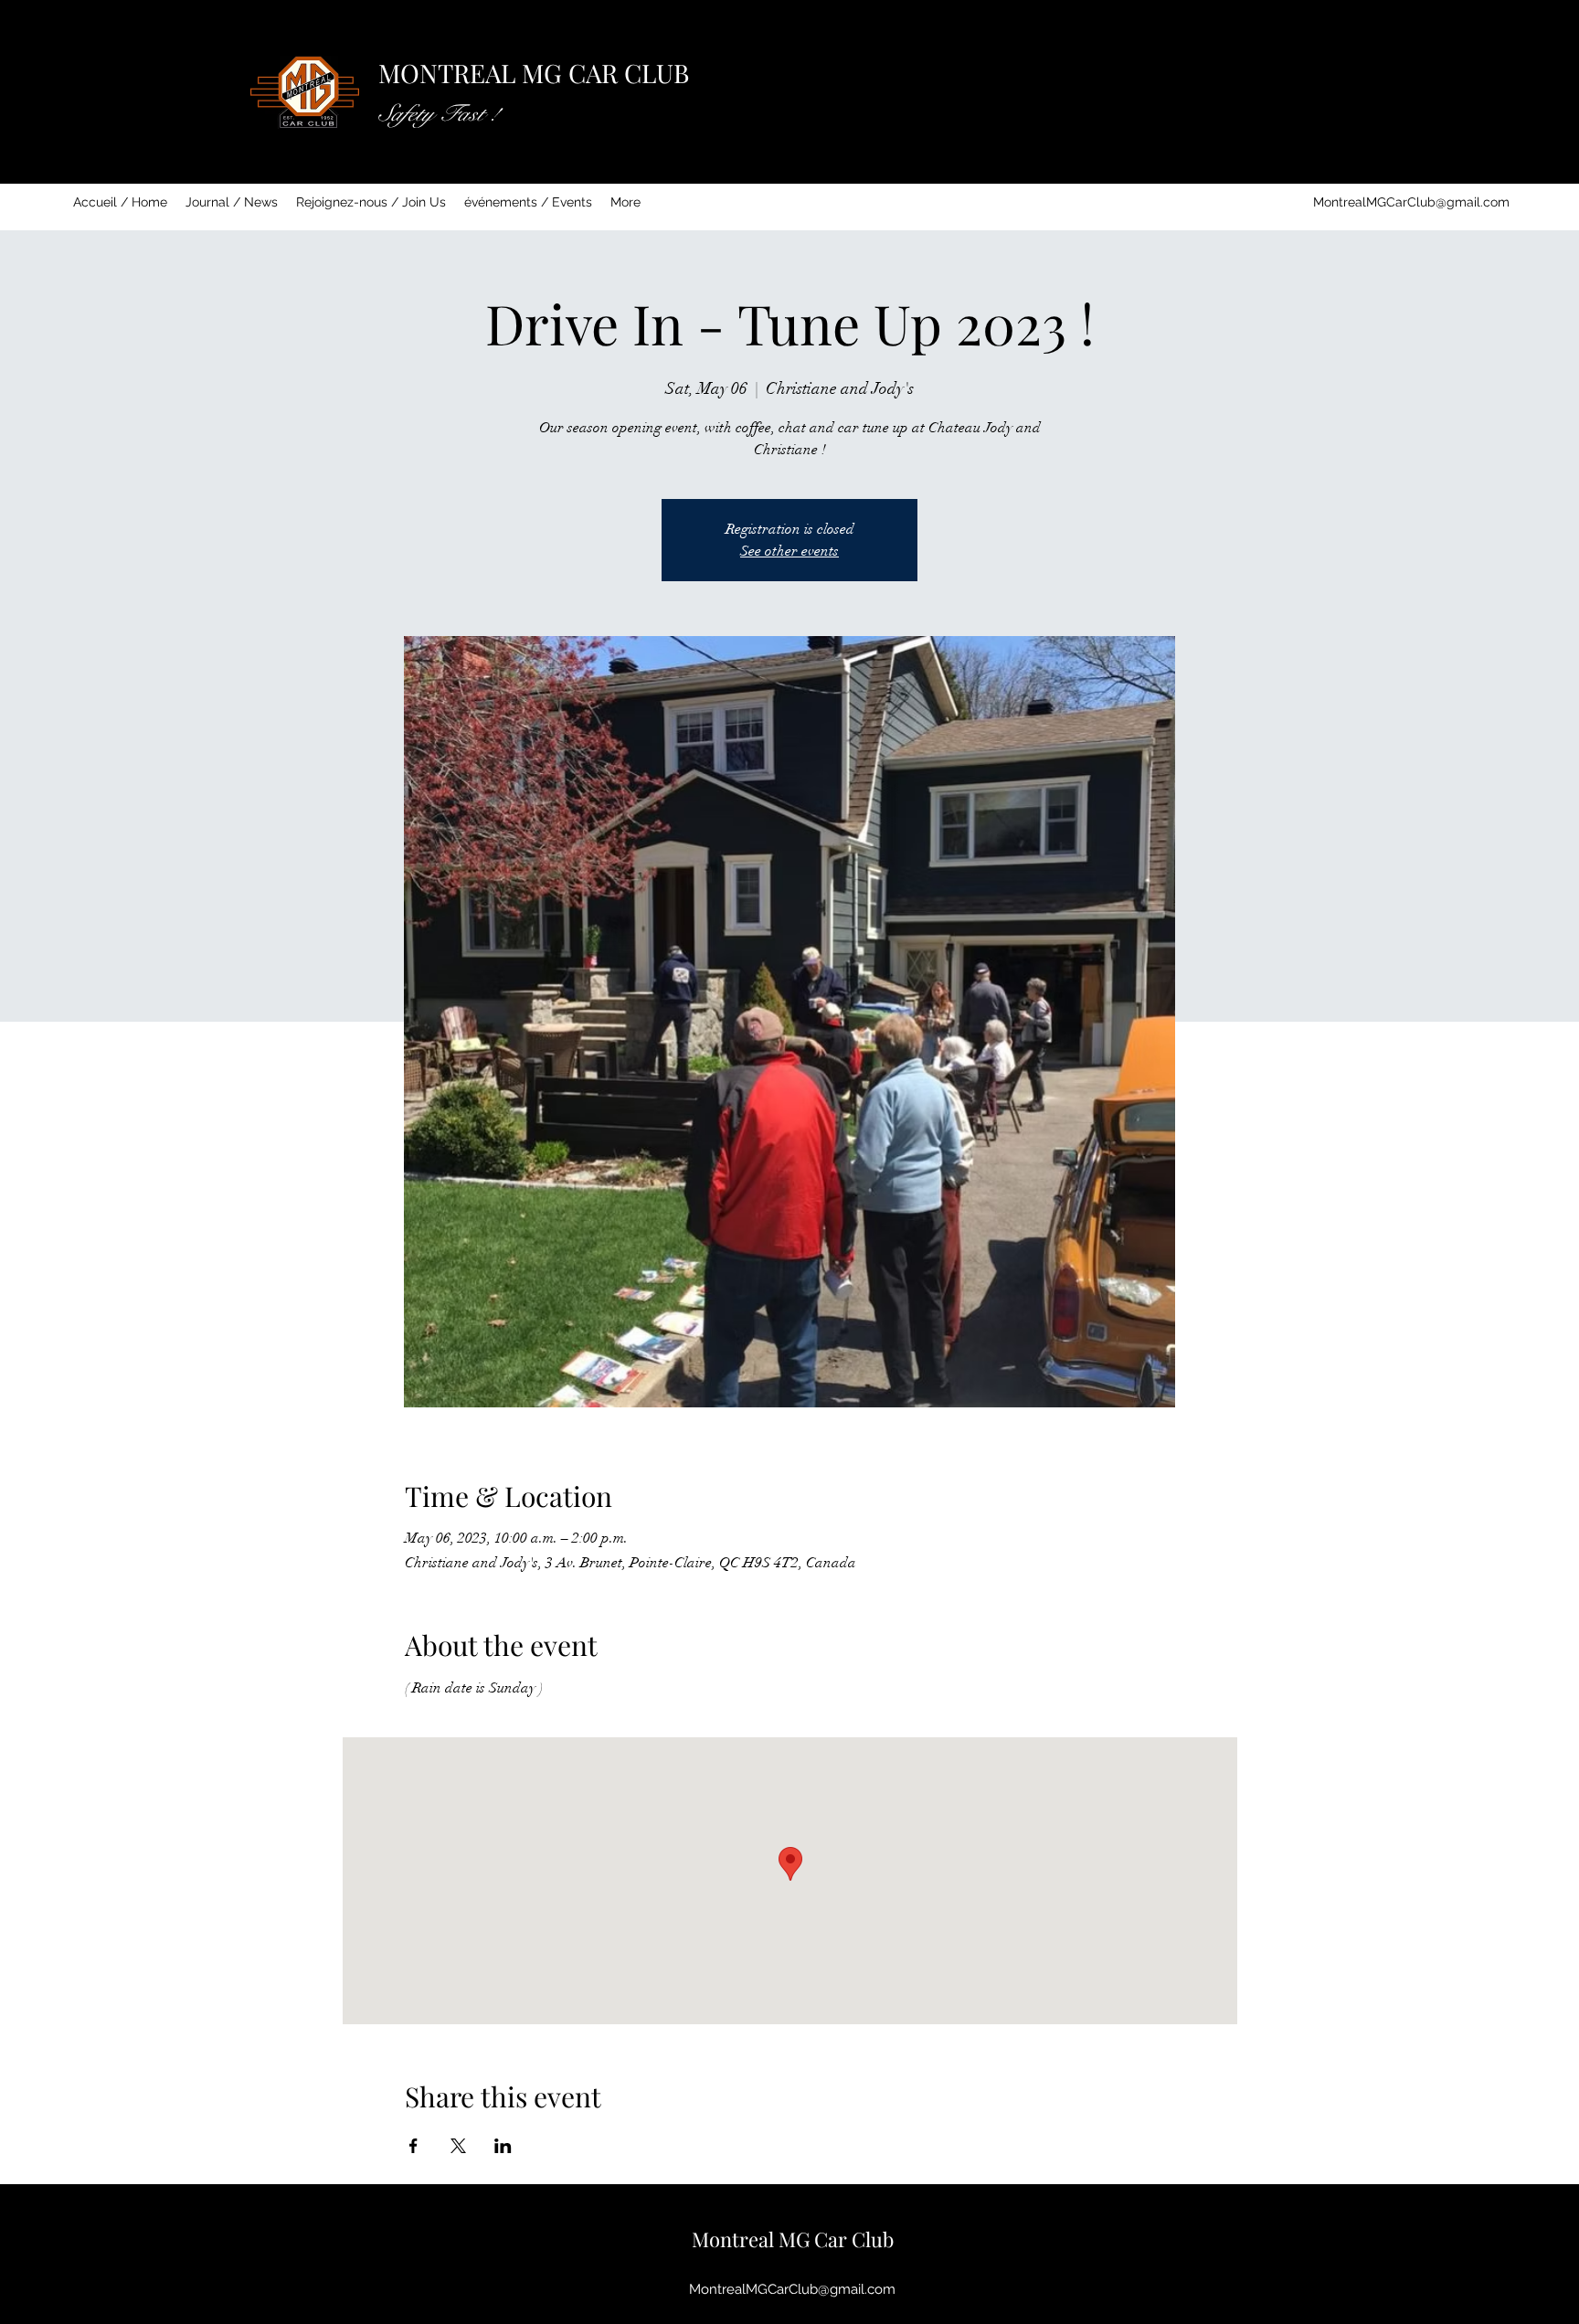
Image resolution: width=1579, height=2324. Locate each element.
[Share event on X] (458, 2146)
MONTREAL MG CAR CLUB (534, 73)
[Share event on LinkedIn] (503, 2146)
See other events (789, 551)
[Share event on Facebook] (413, 2146)
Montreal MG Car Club (793, 2239)
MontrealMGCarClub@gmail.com (1411, 202)
